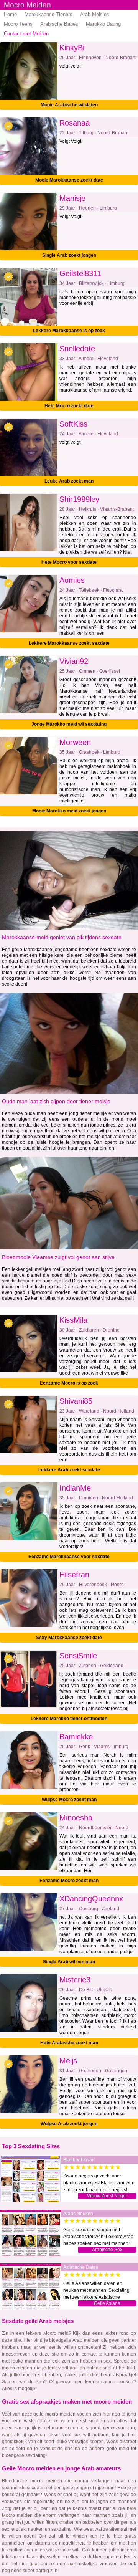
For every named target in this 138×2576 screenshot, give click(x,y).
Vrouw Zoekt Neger (107, 2196)
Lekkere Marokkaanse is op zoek (69, 331)
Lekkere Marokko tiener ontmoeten (69, 1719)
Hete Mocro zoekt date (69, 406)
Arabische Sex (107, 2250)
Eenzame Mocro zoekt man (69, 1881)
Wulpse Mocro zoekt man (69, 1800)
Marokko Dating (103, 24)
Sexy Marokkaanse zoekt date (69, 1638)
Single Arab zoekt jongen (69, 255)
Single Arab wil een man (69, 1962)
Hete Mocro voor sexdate (69, 562)
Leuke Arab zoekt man (69, 481)
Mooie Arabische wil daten (69, 105)
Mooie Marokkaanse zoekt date (69, 180)
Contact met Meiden (26, 34)
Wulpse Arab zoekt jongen (69, 2124)
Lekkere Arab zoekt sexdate (69, 1470)
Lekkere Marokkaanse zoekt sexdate (69, 643)
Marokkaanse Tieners (48, 14)
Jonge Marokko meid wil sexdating (69, 724)
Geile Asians (107, 2303)
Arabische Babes (59, 24)
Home (10, 14)
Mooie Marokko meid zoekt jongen (69, 811)
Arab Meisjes (95, 14)
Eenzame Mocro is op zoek (69, 1383)
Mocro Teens (18, 24)
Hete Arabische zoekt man (69, 2043)
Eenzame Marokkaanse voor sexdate (69, 1557)
